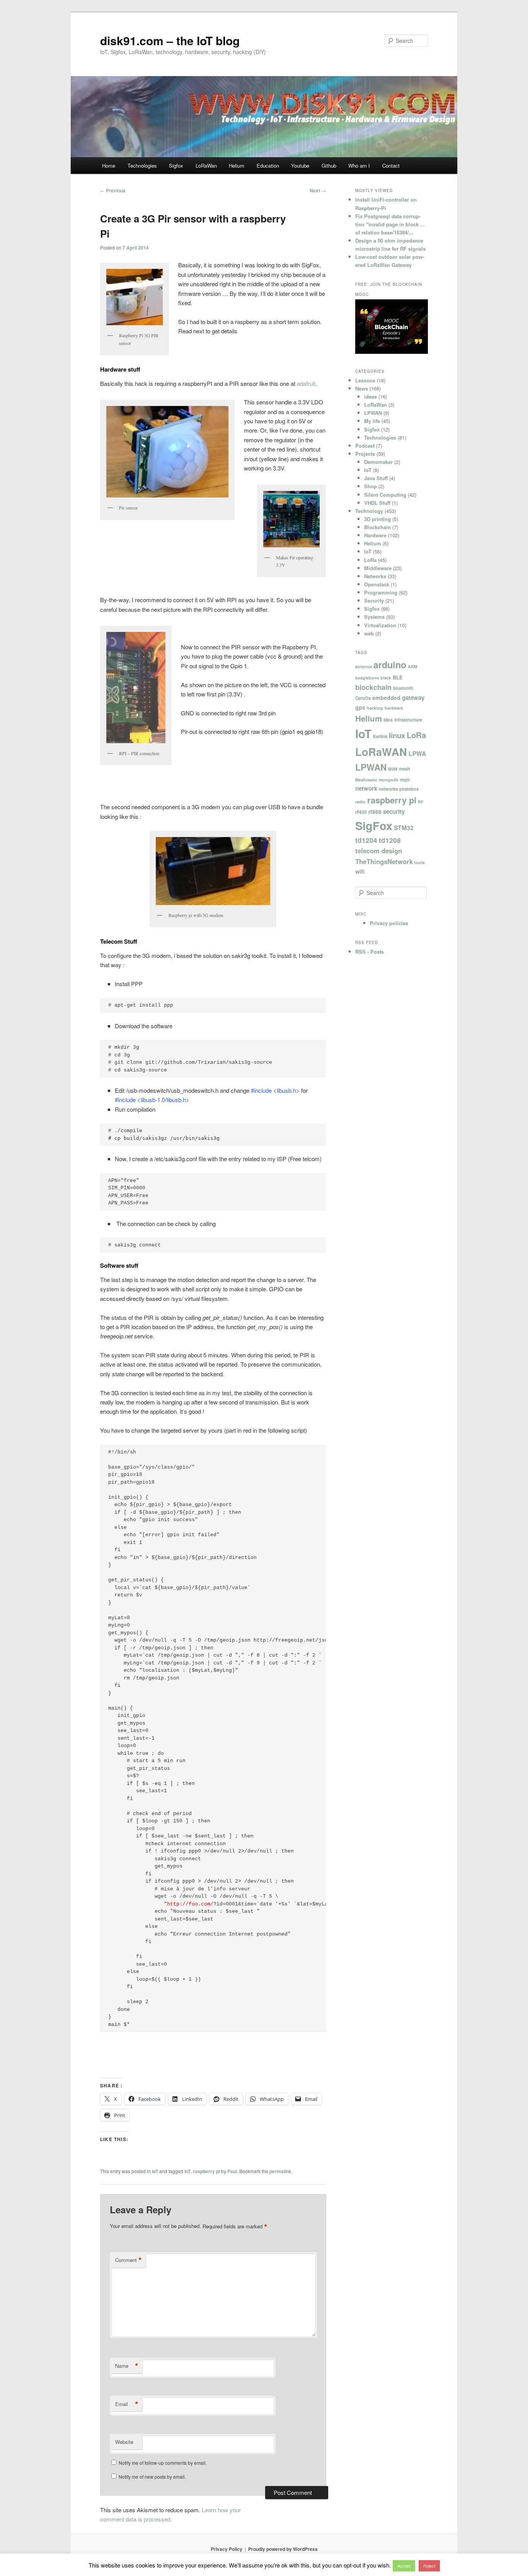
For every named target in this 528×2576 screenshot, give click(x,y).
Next (318, 190)
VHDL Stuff (377, 503)
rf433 (361, 812)
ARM (413, 666)
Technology (369, 511)
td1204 (366, 840)
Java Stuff (376, 478)
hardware (394, 708)
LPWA (417, 754)
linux (397, 735)
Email (127, 2404)
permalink (280, 2171)
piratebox (409, 789)
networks (388, 789)
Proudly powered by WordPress (283, 2549)
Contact (391, 166)
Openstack (377, 584)
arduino (390, 665)
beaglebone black (373, 678)
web (369, 633)
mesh (405, 769)
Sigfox (176, 166)
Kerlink (380, 736)
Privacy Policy (227, 2549)
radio (360, 802)
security (394, 812)
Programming (381, 592)
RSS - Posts (370, 952)
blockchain (373, 687)
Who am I (359, 166)
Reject (429, 2566)
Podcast (365, 446)
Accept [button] (404, 2566)
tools (420, 862)
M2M (393, 769)
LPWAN (373, 413)
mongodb (389, 780)
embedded (386, 698)
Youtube (300, 166)
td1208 (390, 840)
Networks (375, 576)
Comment (129, 2260)
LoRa (370, 560)
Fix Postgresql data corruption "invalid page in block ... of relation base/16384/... (390, 224)
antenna (364, 666)
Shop (370, 486)
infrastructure (408, 720)
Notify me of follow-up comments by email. (163, 2463)
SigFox (374, 825)
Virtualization (380, 625)
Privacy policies (389, 923)
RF (421, 802)
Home (109, 166)
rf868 (375, 812)
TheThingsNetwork (384, 861)
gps (360, 707)
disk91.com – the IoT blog (170, 40)
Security (374, 600)
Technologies (142, 166)
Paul (232, 2171)
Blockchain (377, 527)
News (362, 388)
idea (388, 720)
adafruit (306, 383)
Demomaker (378, 462)
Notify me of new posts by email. (152, 2477)
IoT (155, 2171)
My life (372, 421)
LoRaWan (206, 166)
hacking (375, 708)
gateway (413, 698)
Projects (365, 454)
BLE (398, 678)
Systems (374, 617)
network (366, 788)
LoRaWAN (381, 752)
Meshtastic (366, 780)
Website (124, 2442)
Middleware (378, 568)
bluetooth (403, 688)
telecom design (379, 851)
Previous (113, 190)
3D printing (377, 519)
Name (127, 2366)
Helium (237, 166)
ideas (370, 397)
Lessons (365, 380)
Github (329, 166)
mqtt (405, 779)
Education (268, 166)
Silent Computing (385, 495)
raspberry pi (206, 2171)
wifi (360, 871)
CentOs (363, 698)
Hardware (375, 535)
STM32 (404, 828)
